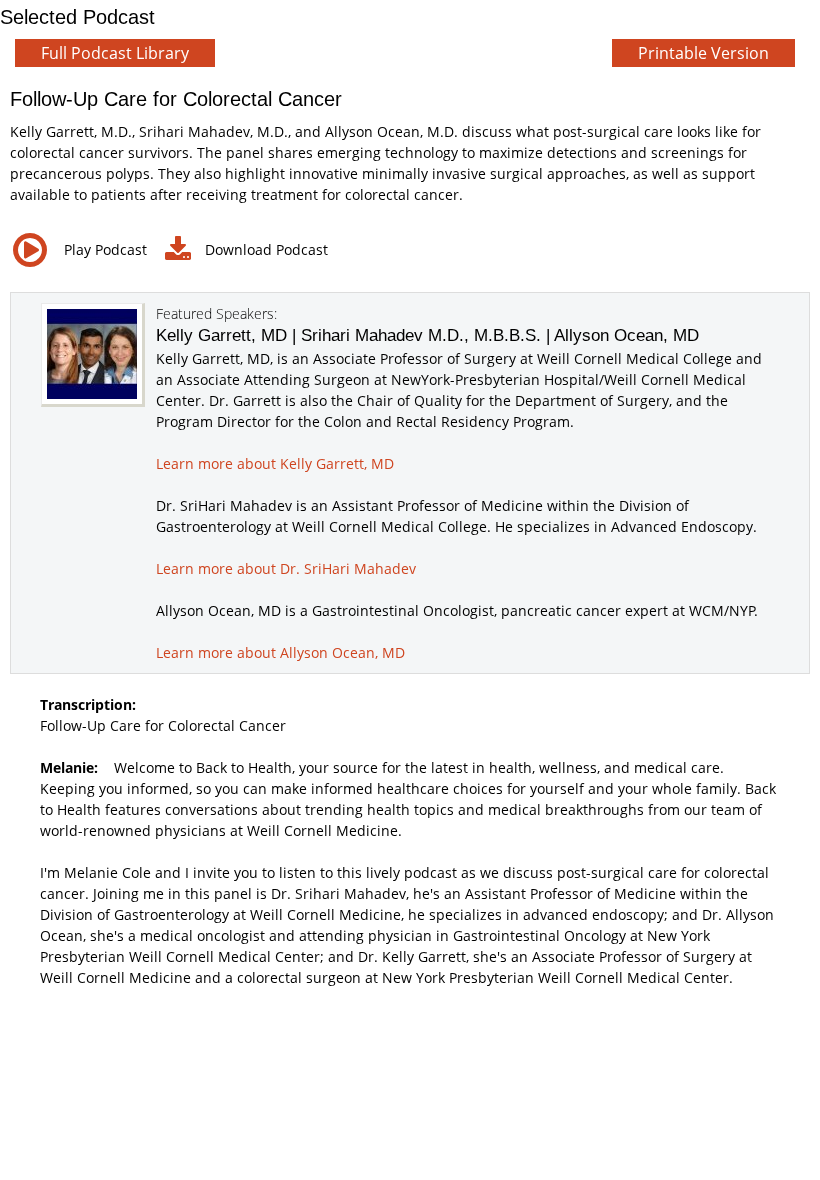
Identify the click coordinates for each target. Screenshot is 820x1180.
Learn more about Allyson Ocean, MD (280, 652)
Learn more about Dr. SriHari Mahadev (286, 568)
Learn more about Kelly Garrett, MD (275, 463)
